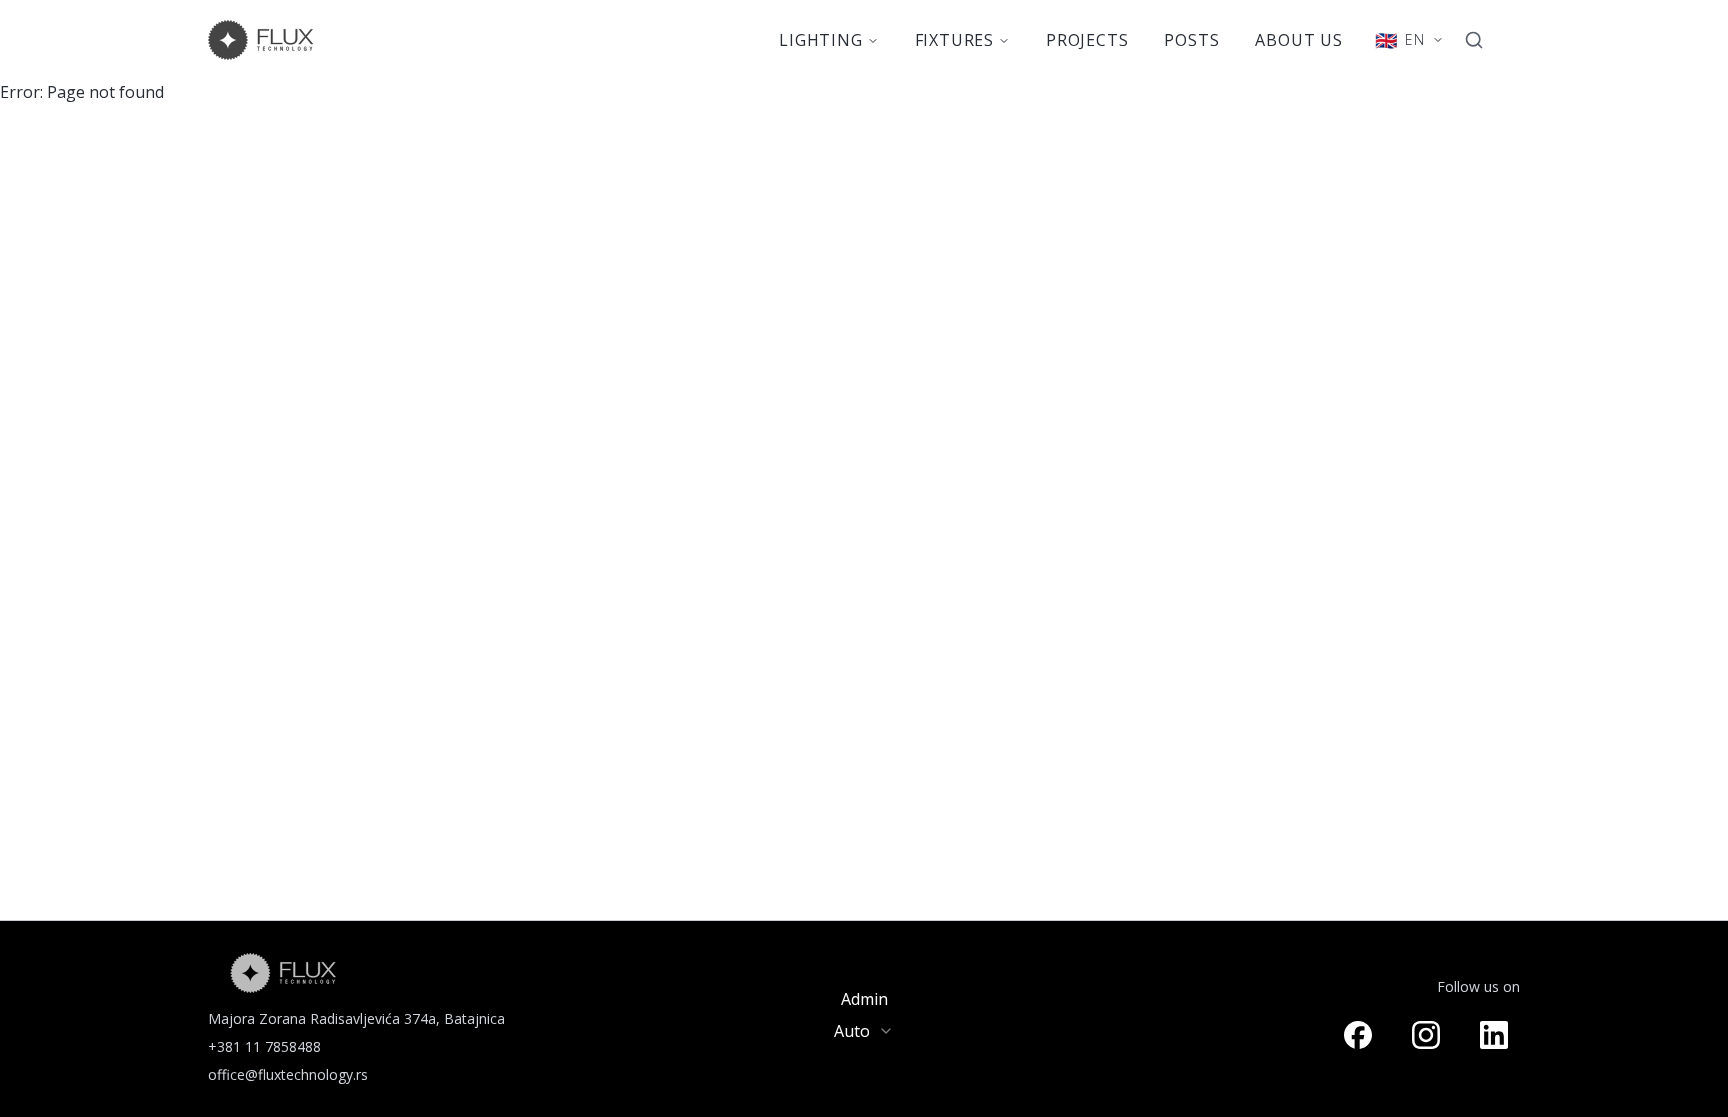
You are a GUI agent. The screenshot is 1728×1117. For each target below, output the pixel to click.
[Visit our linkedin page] (1494, 1035)
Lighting (820, 40)
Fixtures (954, 40)
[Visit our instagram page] (1426, 1035)
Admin (864, 999)
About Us (1298, 40)
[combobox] (864, 1031)
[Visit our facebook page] (1358, 1035)
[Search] (1474, 40)
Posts (1191, 40)
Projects (1087, 40)
